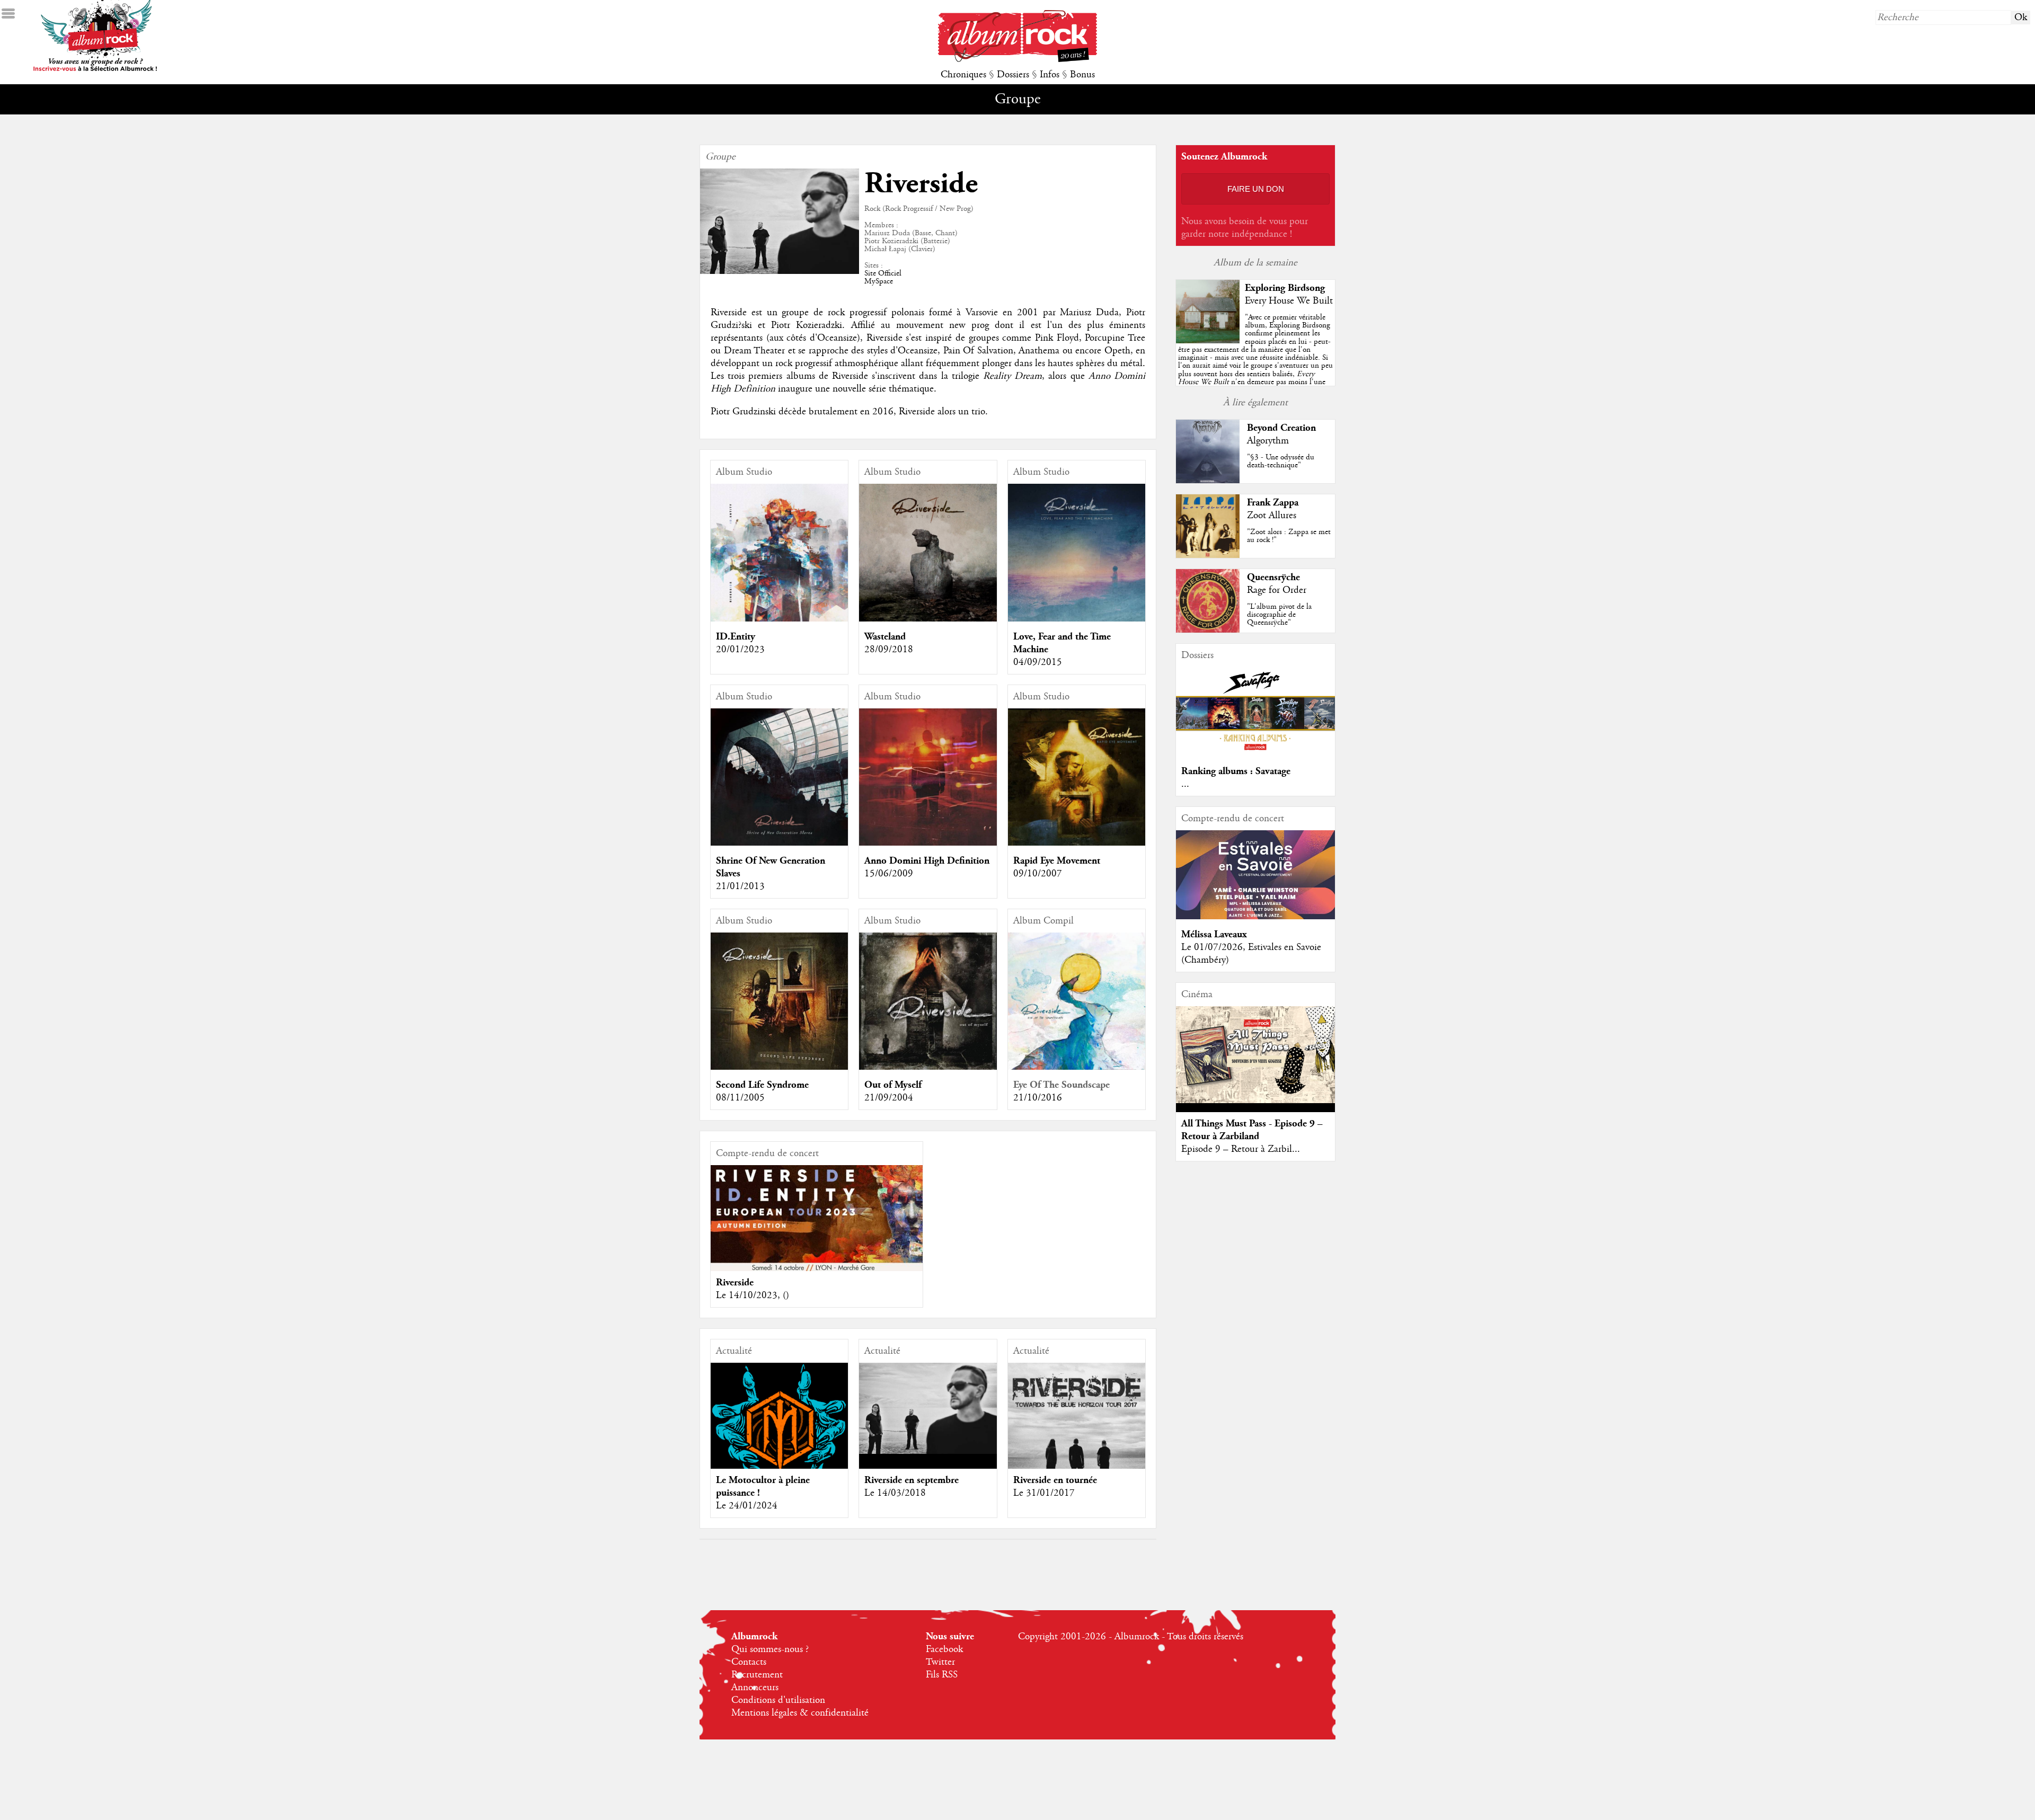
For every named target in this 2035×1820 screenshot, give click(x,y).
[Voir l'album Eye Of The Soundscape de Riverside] (1077, 1067)
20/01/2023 (740, 650)
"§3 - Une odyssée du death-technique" (1281, 461)
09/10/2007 (1038, 874)
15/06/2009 (889, 874)
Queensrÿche (1273, 577)
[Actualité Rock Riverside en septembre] (928, 1408)
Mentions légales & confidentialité (800, 1713)
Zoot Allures (1272, 516)
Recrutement (757, 1675)
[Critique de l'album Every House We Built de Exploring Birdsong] (1208, 341)
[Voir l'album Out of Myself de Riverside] (928, 1067)
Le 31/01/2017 (1044, 1493)
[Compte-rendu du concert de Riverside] (817, 1218)
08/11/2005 (740, 1098)
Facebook (944, 1649)
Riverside (735, 1282)
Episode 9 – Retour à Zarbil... (1241, 1149)
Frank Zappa (1273, 503)
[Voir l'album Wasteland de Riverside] (928, 619)
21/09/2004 (889, 1098)
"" (1255, 362)
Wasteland (885, 637)
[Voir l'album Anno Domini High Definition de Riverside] (928, 843)
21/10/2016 (1038, 1098)
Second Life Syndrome (762, 1085)
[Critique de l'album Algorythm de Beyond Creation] (1208, 481)
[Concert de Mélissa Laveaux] (1255, 917)
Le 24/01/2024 (747, 1506)
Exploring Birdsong (1285, 288)
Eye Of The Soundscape (1061, 1085)
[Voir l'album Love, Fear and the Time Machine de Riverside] (1077, 619)
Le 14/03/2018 (895, 1493)
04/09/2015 (1038, 662)
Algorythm (1268, 441)
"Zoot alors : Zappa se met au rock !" (1289, 536)
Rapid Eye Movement (1057, 861)
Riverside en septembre (912, 1480)
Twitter (940, 1662)
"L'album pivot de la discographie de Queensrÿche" (1279, 615)
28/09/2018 (889, 650)
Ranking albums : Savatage (1236, 771)
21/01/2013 (740, 886)
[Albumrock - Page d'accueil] (1017, 59)
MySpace (879, 281)
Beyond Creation (1281, 428)
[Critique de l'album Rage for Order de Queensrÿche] (1208, 630)
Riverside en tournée (1055, 1480)
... (1185, 784)
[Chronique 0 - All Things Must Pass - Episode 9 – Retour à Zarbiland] (1255, 1055)
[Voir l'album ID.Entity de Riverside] (779, 619)
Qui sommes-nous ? (770, 1649)
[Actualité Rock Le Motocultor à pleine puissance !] (779, 1426)
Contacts (749, 1662)
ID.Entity (736, 637)
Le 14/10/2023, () (753, 1295)
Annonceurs (755, 1688)
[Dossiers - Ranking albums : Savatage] (1255, 753)
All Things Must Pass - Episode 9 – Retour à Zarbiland (1252, 1130)
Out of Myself (893, 1085)
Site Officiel (883, 273)
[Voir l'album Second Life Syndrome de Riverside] (779, 1067)
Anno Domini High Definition (927, 861)
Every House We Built (1289, 301)
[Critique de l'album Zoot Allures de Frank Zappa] (1208, 555)
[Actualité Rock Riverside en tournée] (1077, 1431)
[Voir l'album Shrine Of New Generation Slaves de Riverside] (779, 843)
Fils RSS (942, 1675)
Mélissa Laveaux (1214, 934)
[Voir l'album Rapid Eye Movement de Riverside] (1077, 843)
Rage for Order (1277, 590)
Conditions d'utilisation (778, 1700)
